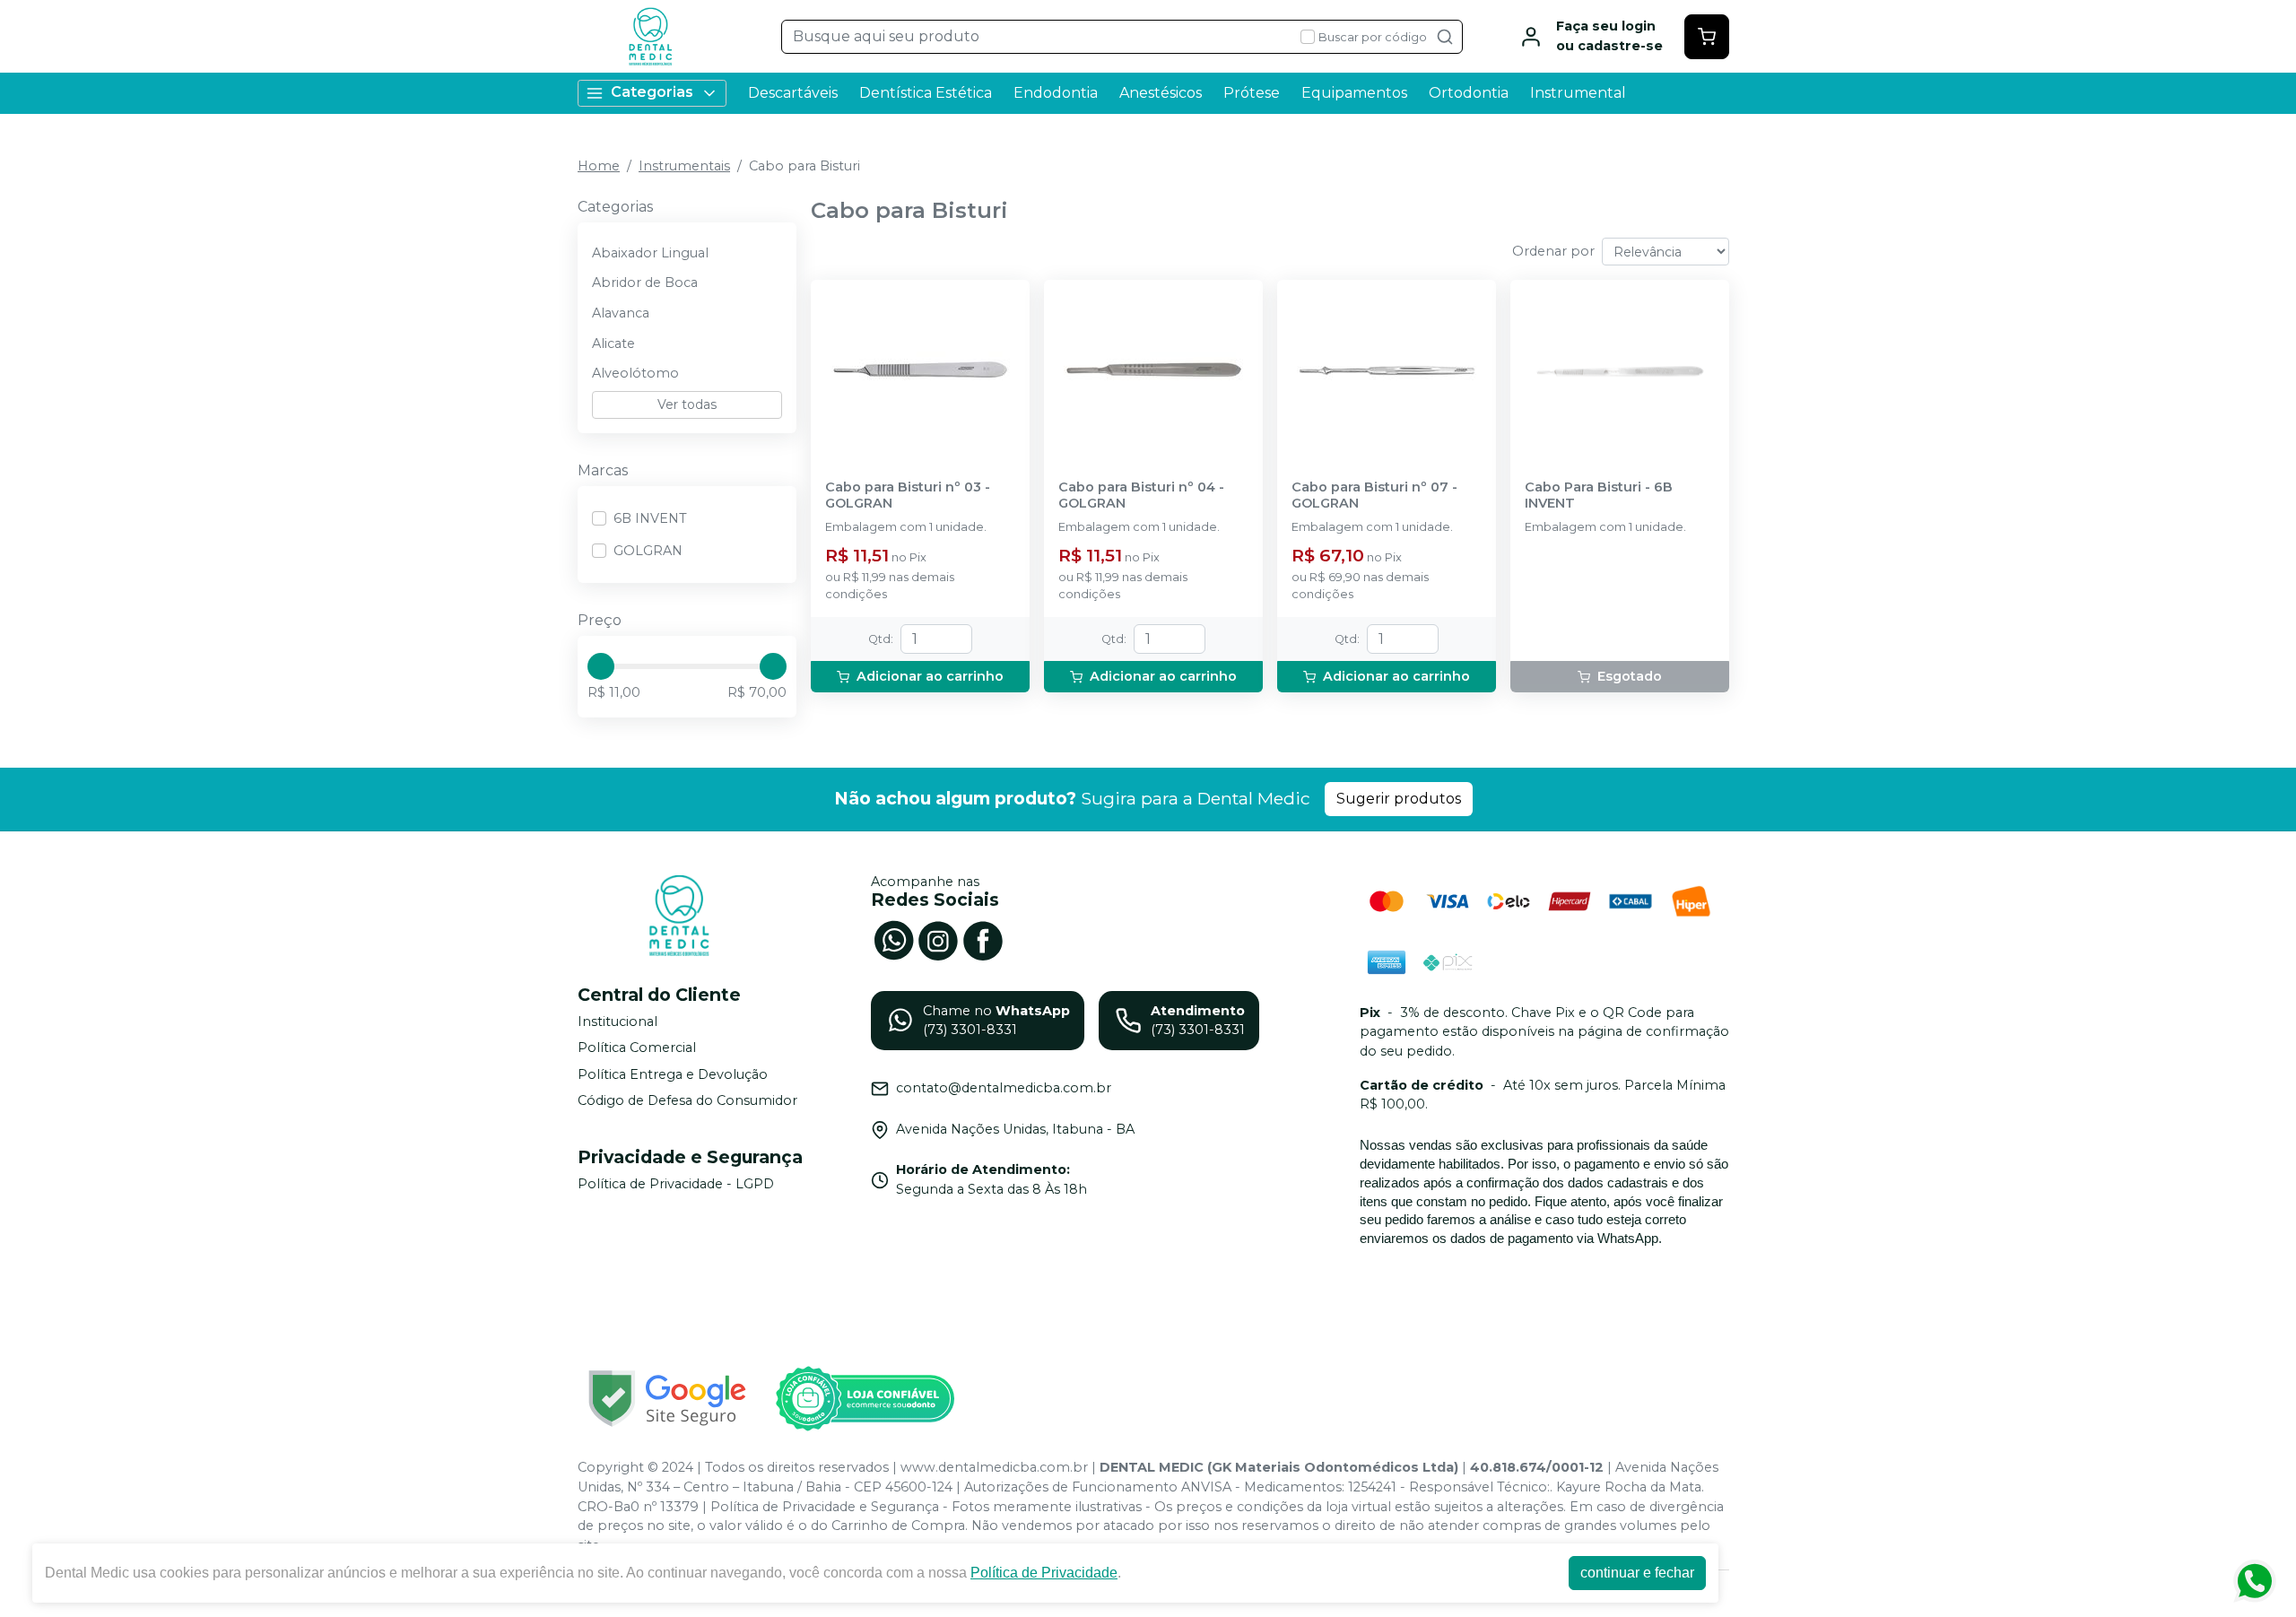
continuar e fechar (1637, 1573)
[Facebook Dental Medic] (983, 939)
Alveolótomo (635, 373)
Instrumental (1578, 93)
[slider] (601, 666)
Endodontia (1056, 93)
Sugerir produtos (1399, 799)
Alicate (613, 343)
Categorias (652, 92)
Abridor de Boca (645, 283)
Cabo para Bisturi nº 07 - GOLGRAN (1374, 495)
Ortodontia (1469, 93)
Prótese (1252, 93)
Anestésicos (1161, 93)
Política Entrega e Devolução (673, 1074)
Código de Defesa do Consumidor (687, 1101)
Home (599, 166)
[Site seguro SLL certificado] (667, 1399)
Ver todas (687, 404)
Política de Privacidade (1044, 1573)
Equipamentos (1354, 93)
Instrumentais (684, 166)
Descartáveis (793, 93)
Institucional (617, 1021)
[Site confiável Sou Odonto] (865, 1399)
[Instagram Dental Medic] (938, 939)
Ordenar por (1553, 251)
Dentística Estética (926, 93)
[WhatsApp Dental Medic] (893, 939)
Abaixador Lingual (650, 253)
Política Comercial (637, 1048)
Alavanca (621, 313)
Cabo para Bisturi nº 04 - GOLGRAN (1141, 495)
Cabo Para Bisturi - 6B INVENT (1599, 495)
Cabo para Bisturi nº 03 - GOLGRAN (908, 495)
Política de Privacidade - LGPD (676, 1184)
